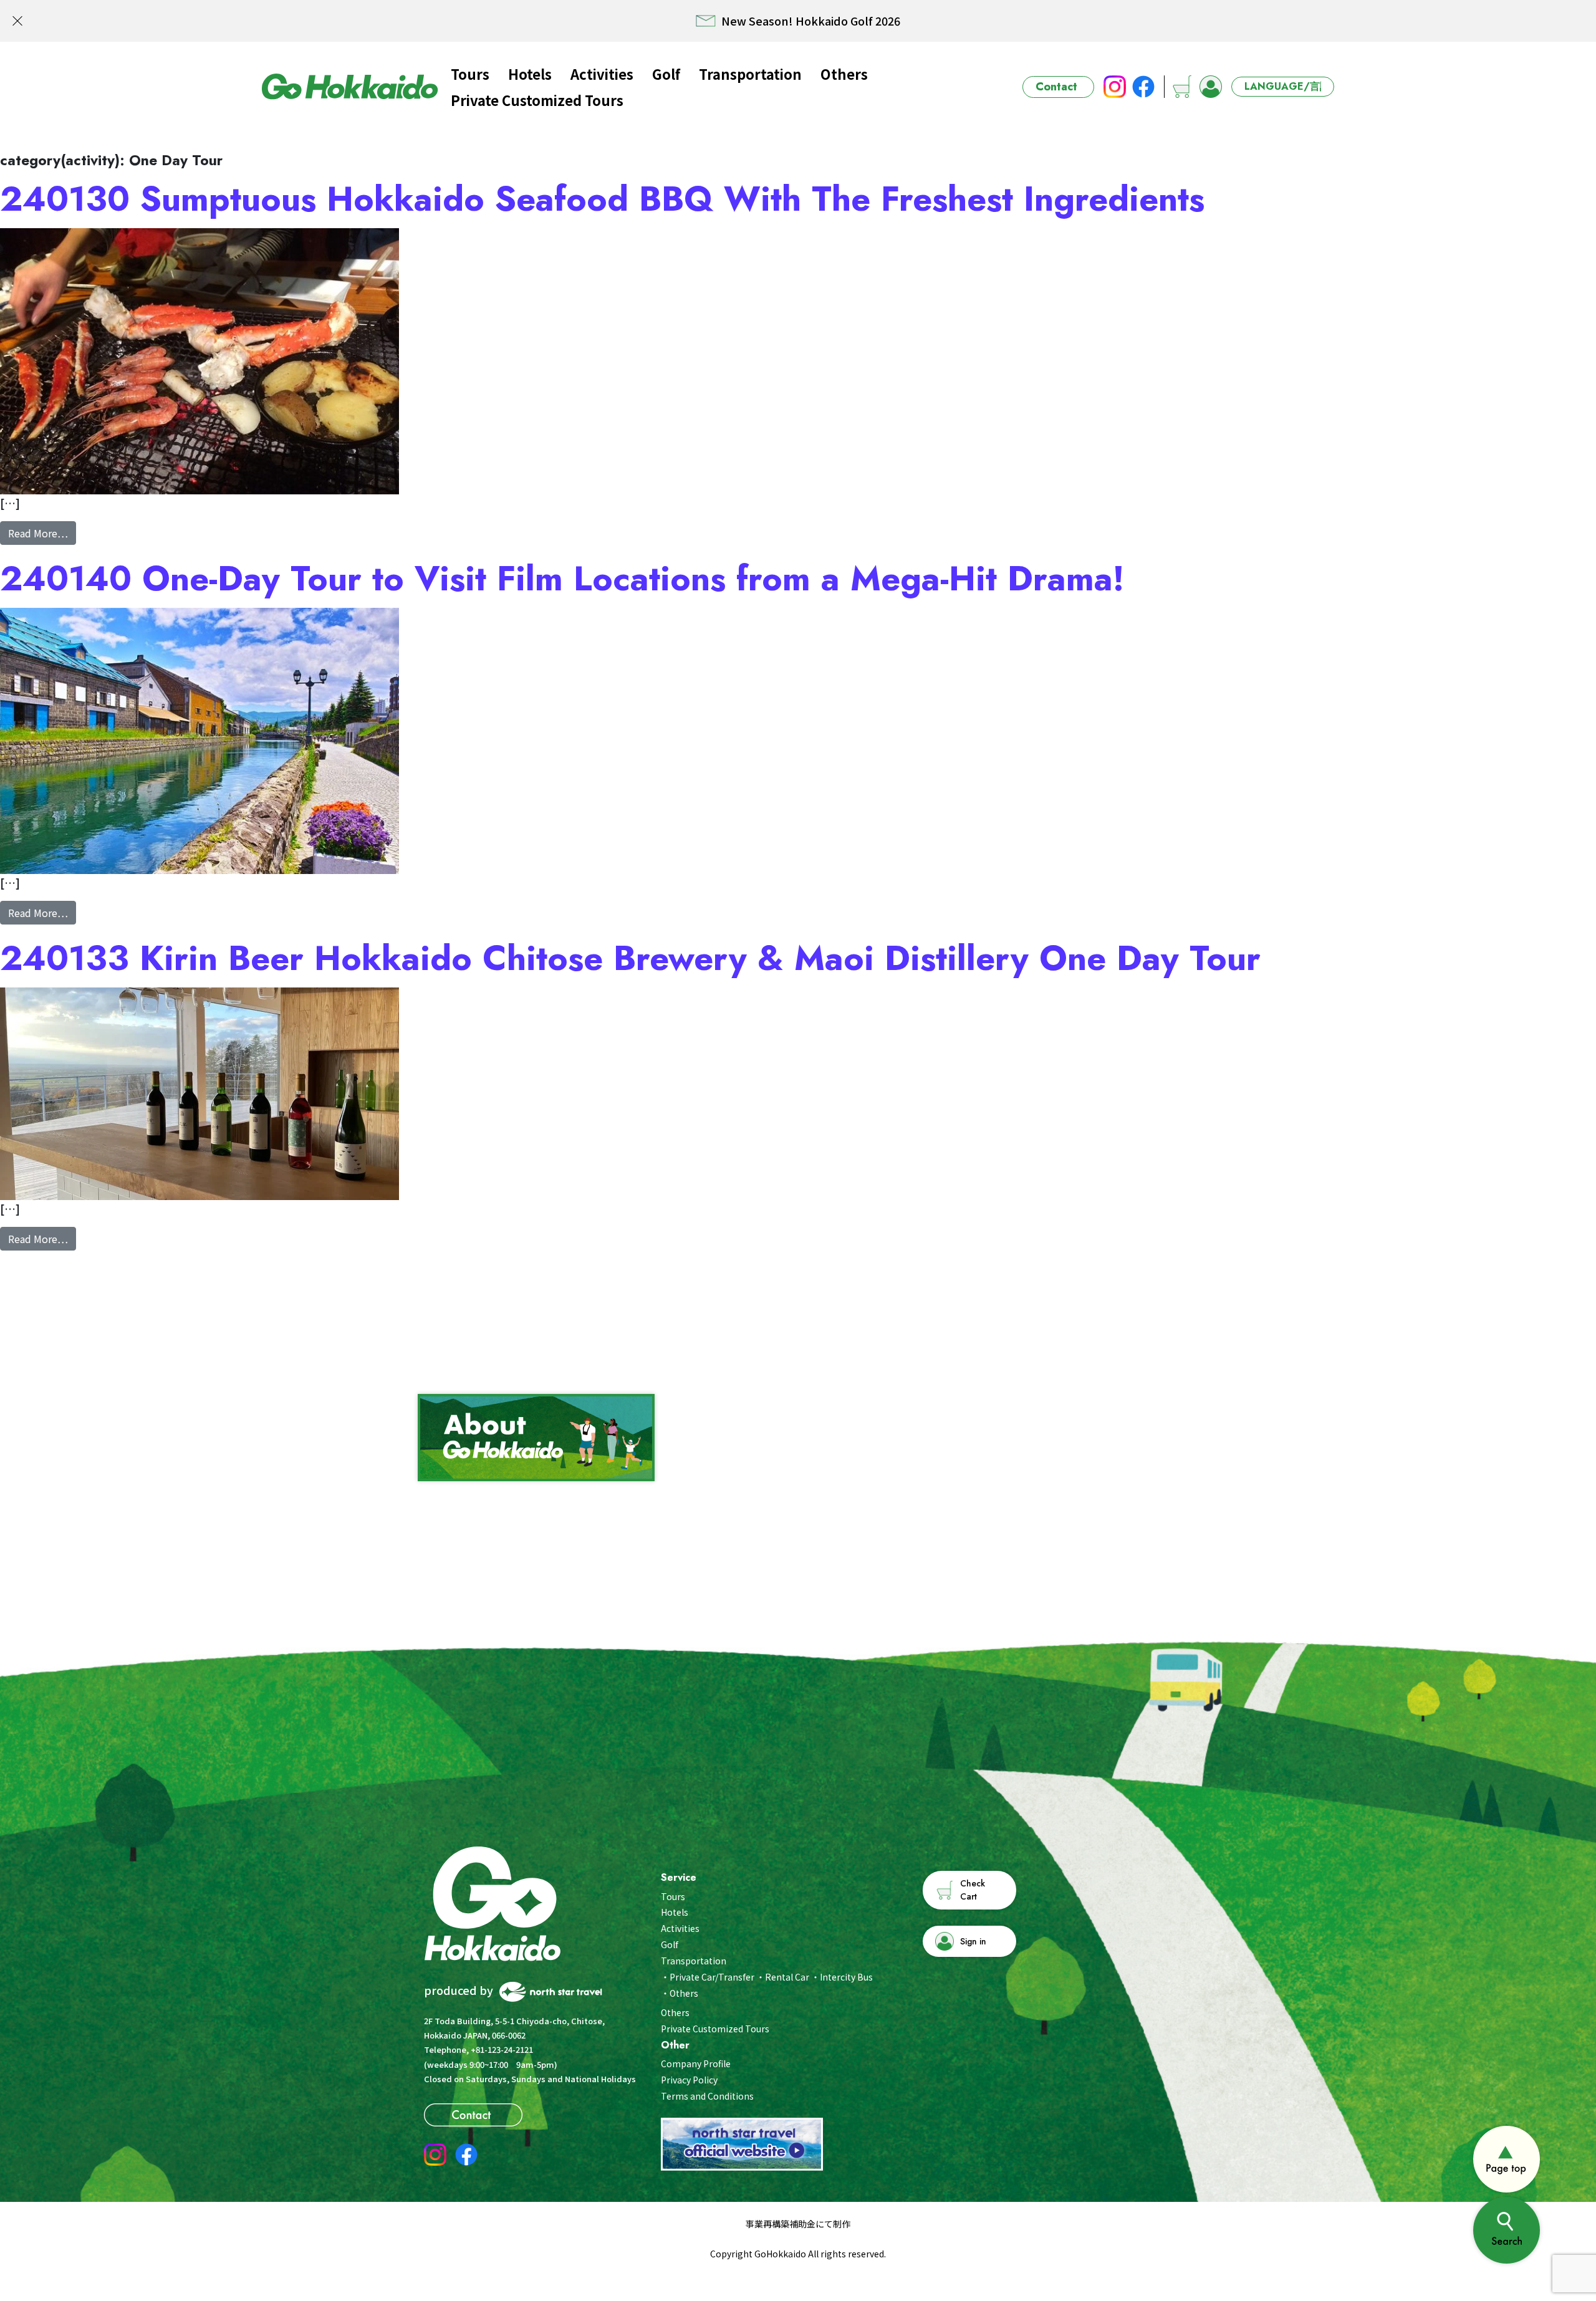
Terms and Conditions (707, 2096)
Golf (666, 74)
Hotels (530, 74)
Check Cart (973, 1890)
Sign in (973, 1941)
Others (844, 74)
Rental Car (787, 1977)
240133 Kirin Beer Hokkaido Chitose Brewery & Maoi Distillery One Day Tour (630, 958)
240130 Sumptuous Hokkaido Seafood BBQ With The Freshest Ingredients (602, 199)
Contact (1056, 87)
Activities (602, 74)
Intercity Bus (846, 1977)
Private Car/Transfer (712, 1977)
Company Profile (696, 2063)
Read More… (42, 533)
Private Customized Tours (537, 100)
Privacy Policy (689, 2080)
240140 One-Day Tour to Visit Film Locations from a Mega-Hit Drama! (562, 579)
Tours (470, 74)
